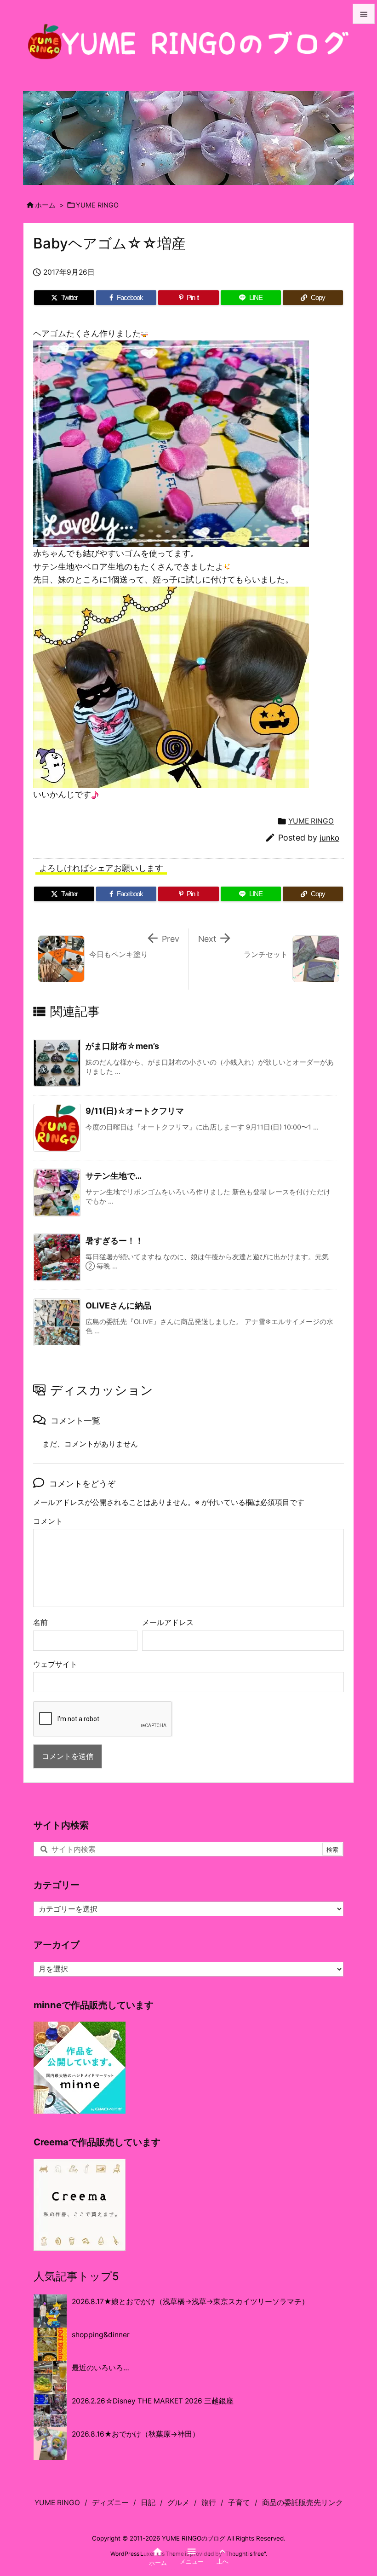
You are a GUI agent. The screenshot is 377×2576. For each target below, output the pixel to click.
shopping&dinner (101, 2335)
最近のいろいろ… (100, 2368)
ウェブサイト (55, 1664)
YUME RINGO (97, 205)
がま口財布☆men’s (122, 1046)
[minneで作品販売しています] (80, 2067)
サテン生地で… (114, 1176)
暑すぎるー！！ (114, 1241)
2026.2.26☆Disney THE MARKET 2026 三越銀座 (153, 2401)
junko (329, 838)
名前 (40, 1622)
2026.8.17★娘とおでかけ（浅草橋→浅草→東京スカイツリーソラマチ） (190, 2302)
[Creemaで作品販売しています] (80, 2204)
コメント (48, 1521)
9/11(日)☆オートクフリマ (135, 1111)
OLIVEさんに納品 (118, 1305)
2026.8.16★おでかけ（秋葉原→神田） (136, 2434)
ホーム (45, 205)
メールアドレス (168, 1622)
